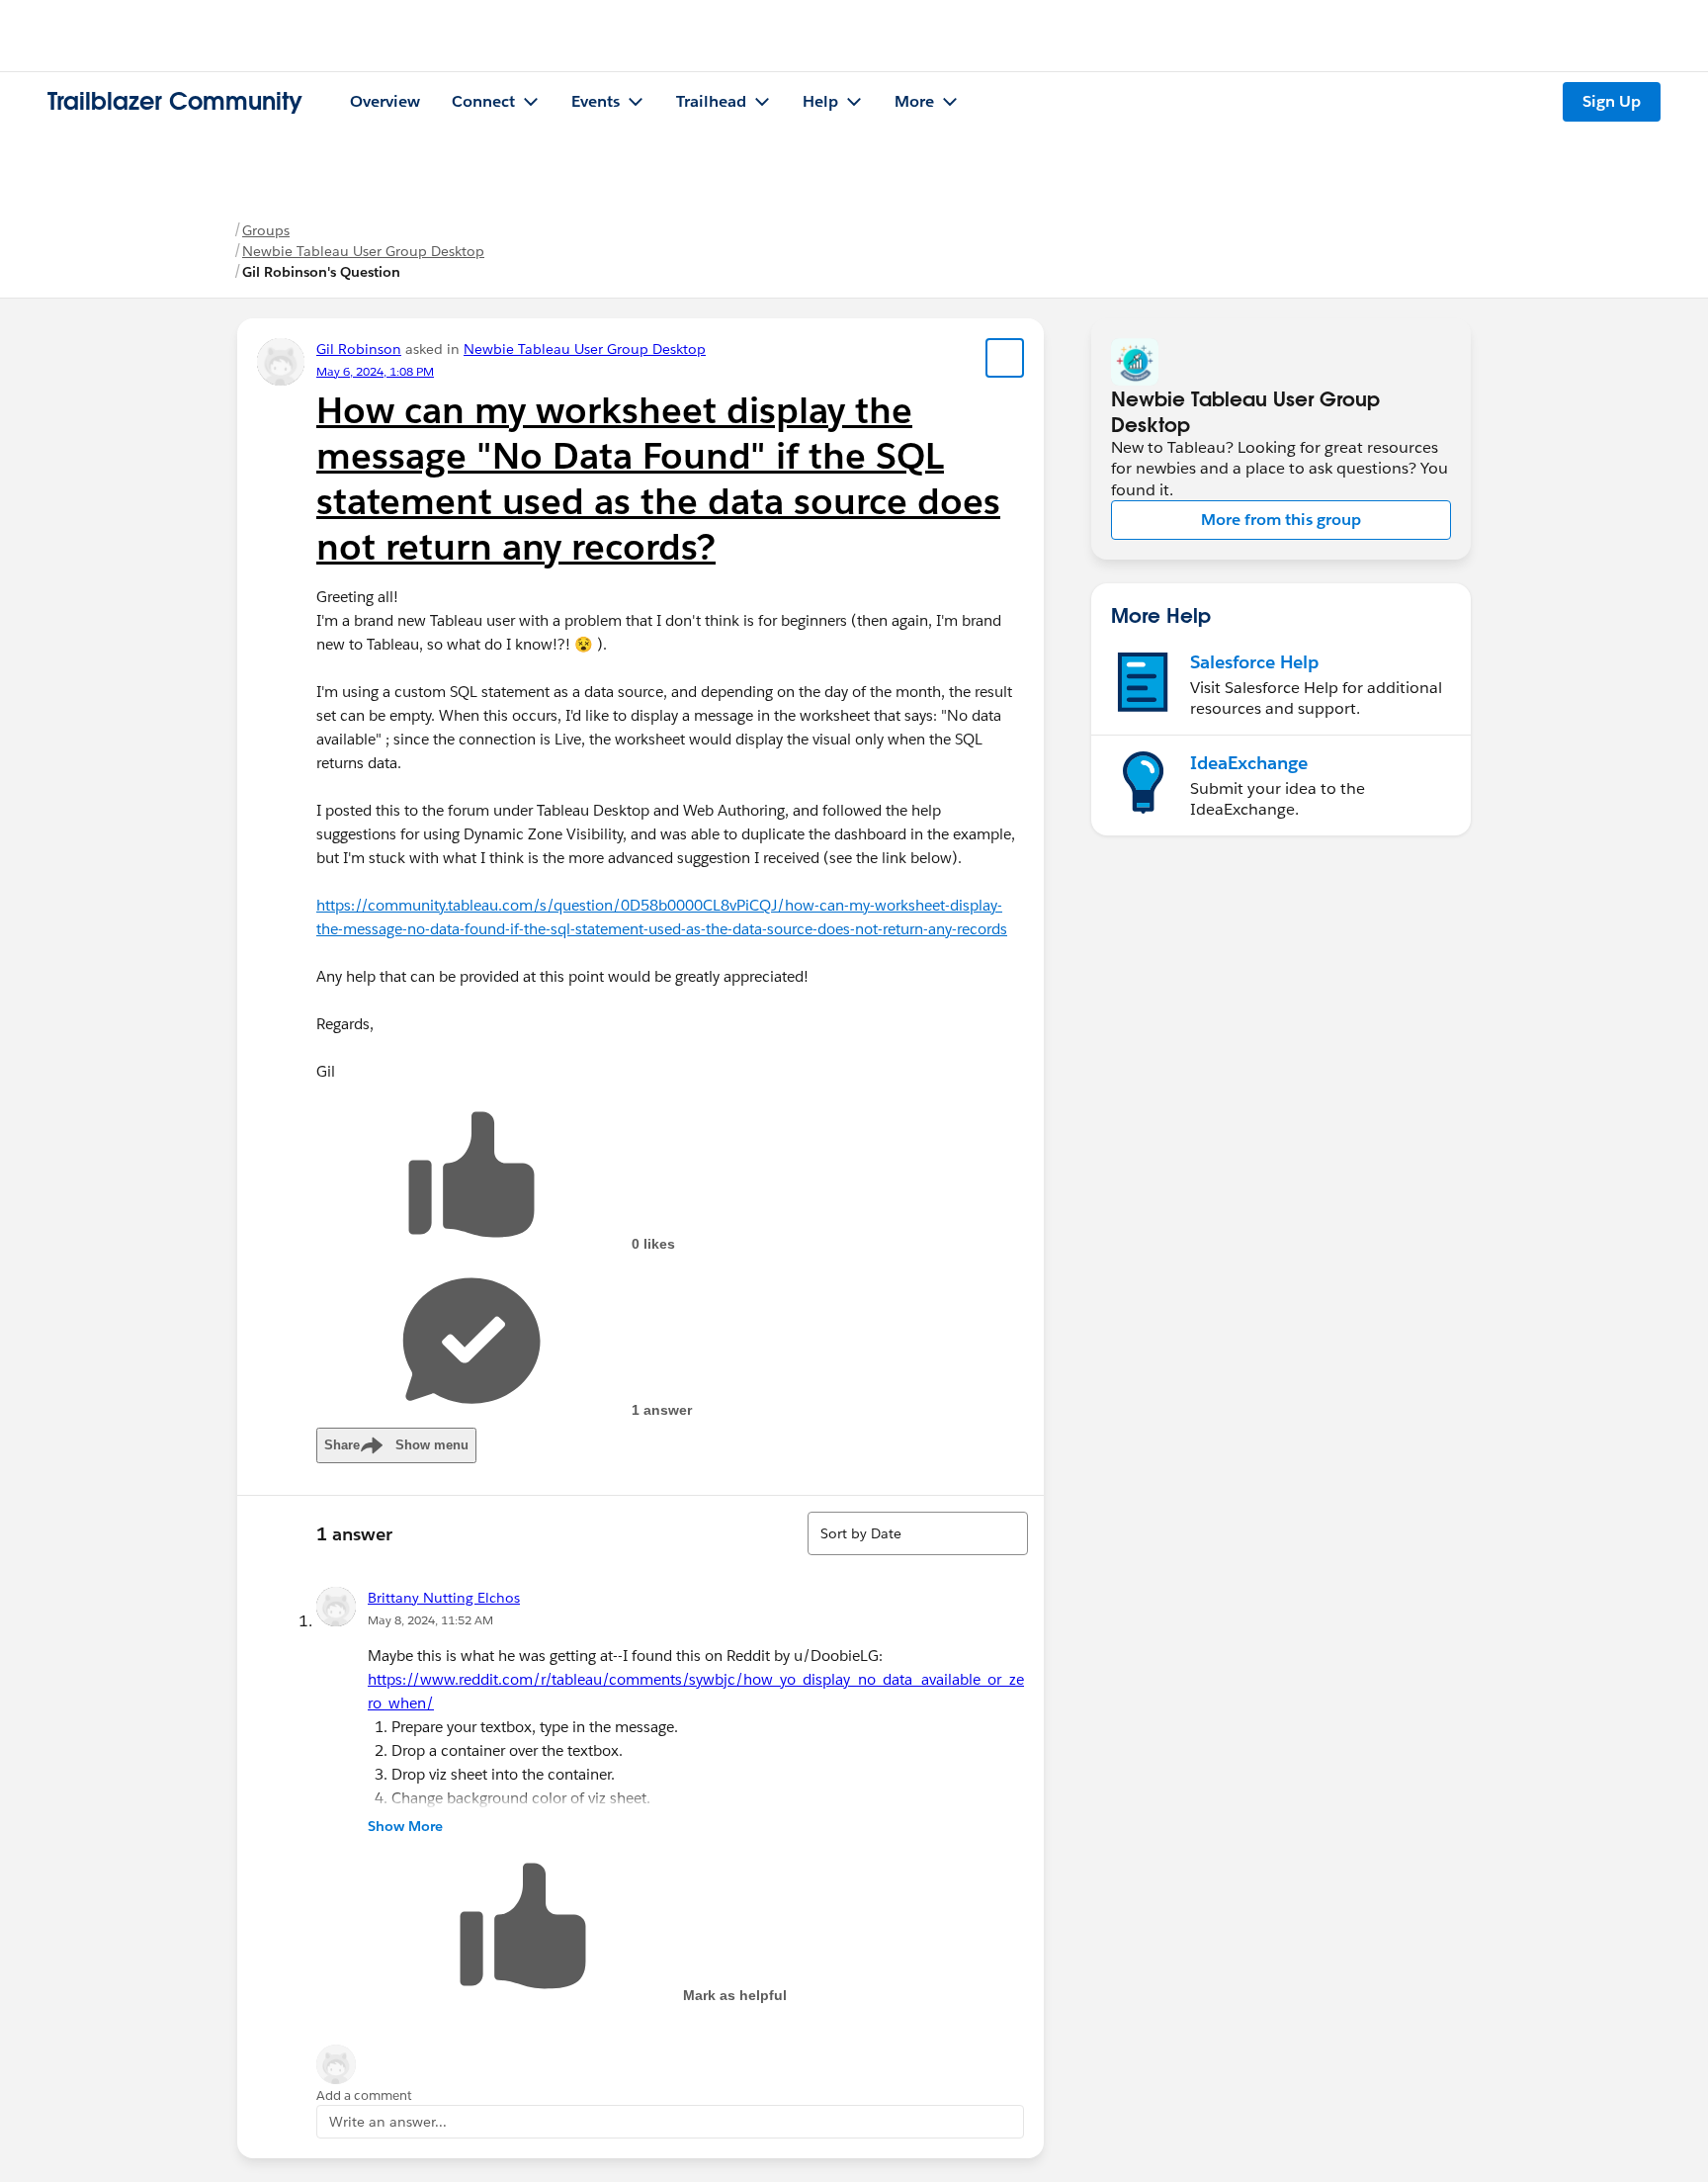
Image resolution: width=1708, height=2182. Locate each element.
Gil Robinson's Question (321, 272)
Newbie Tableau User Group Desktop (363, 251)
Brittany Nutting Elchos (444, 1598)
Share (396, 1445)
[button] (1281, 520)
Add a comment (364, 2095)
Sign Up (1612, 101)
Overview (385, 101)
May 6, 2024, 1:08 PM (375, 371)
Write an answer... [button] (388, 2122)
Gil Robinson (359, 349)
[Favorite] (1005, 358)
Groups (266, 230)
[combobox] (918, 1533)
